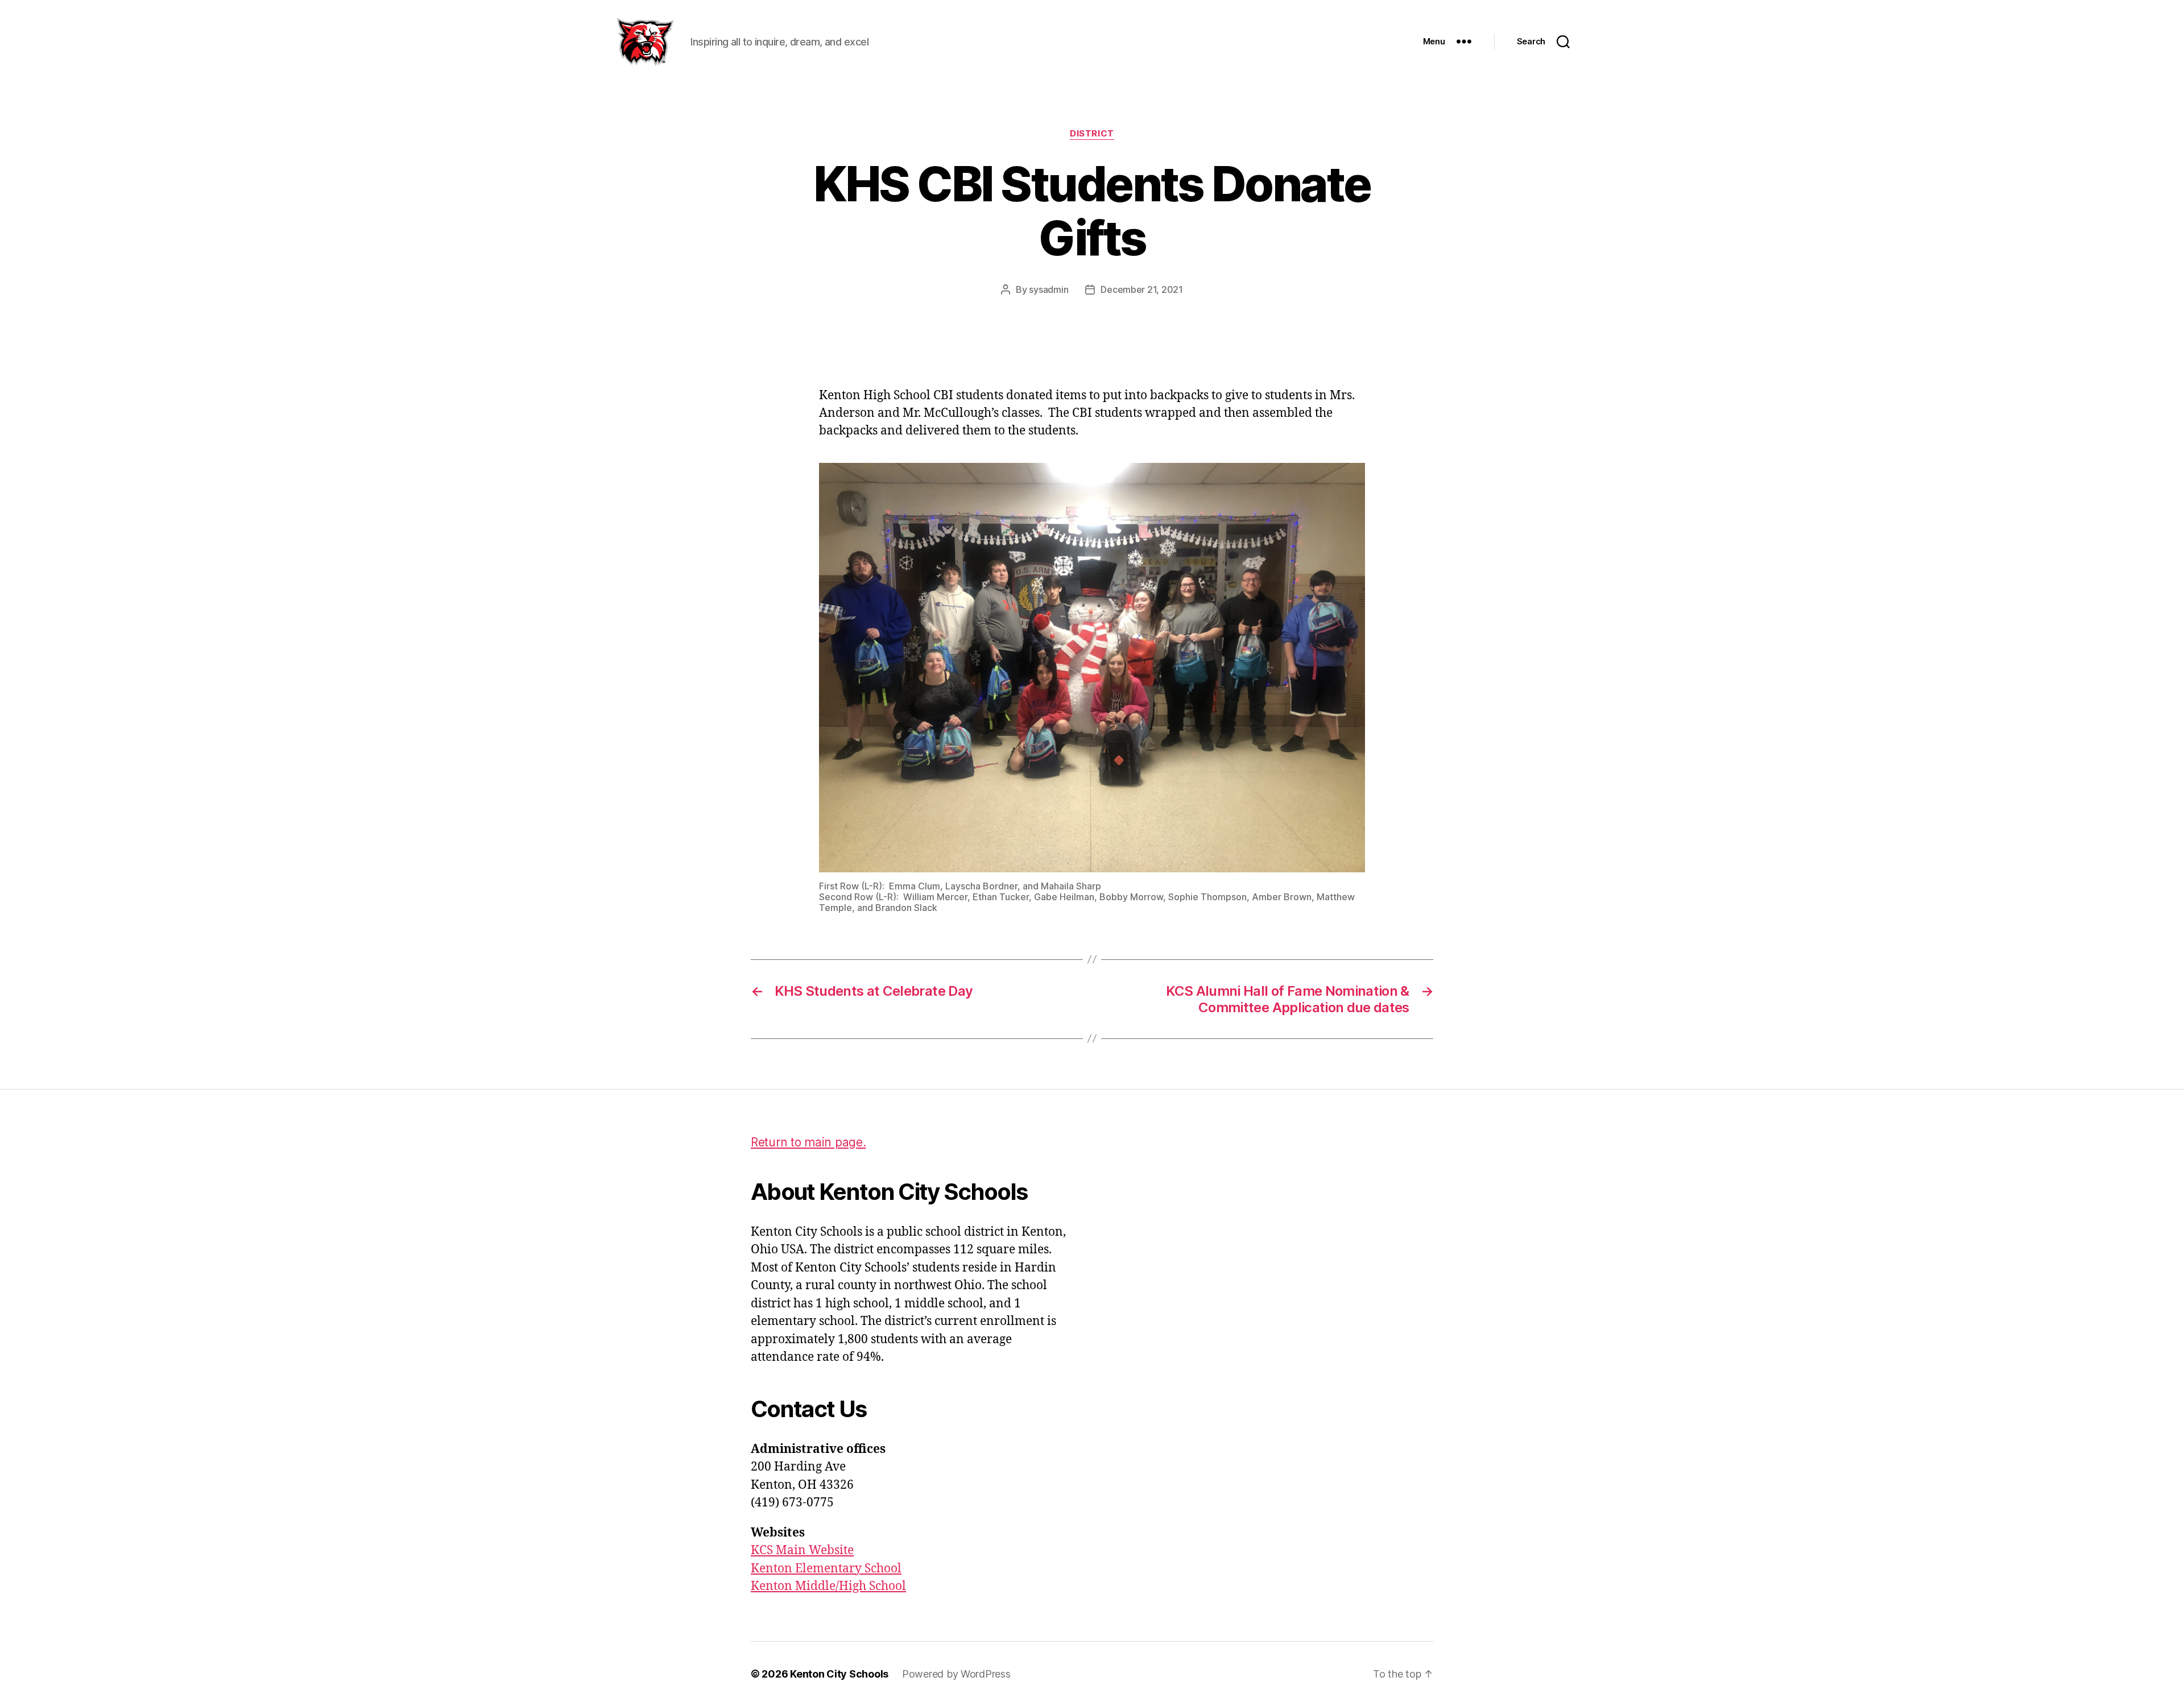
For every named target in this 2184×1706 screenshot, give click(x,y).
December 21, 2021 (1141, 289)
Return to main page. (808, 1142)
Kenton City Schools (839, 1674)
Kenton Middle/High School (828, 1586)
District (1092, 134)
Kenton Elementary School (826, 1569)
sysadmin (1048, 289)
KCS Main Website (802, 1550)
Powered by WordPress (956, 1674)
